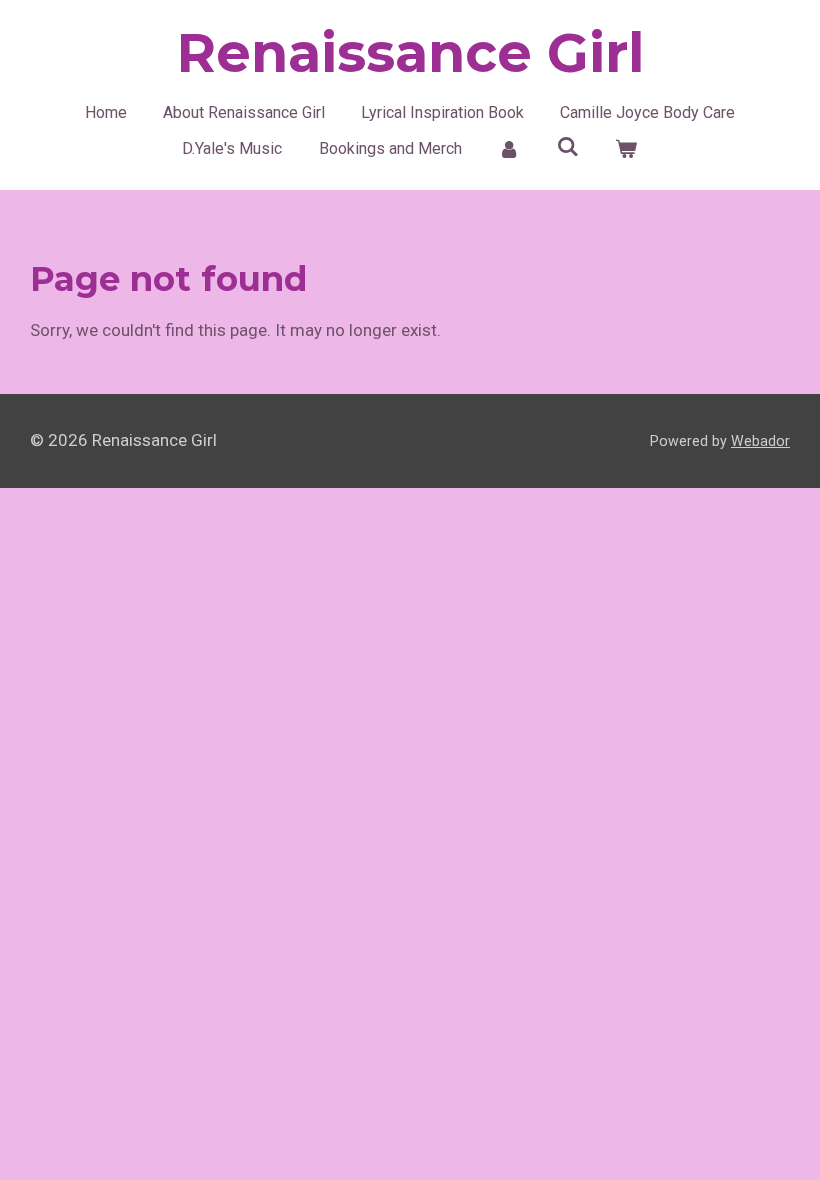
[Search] (568, 146)
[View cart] (626, 149)
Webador (760, 441)
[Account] (509, 149)
